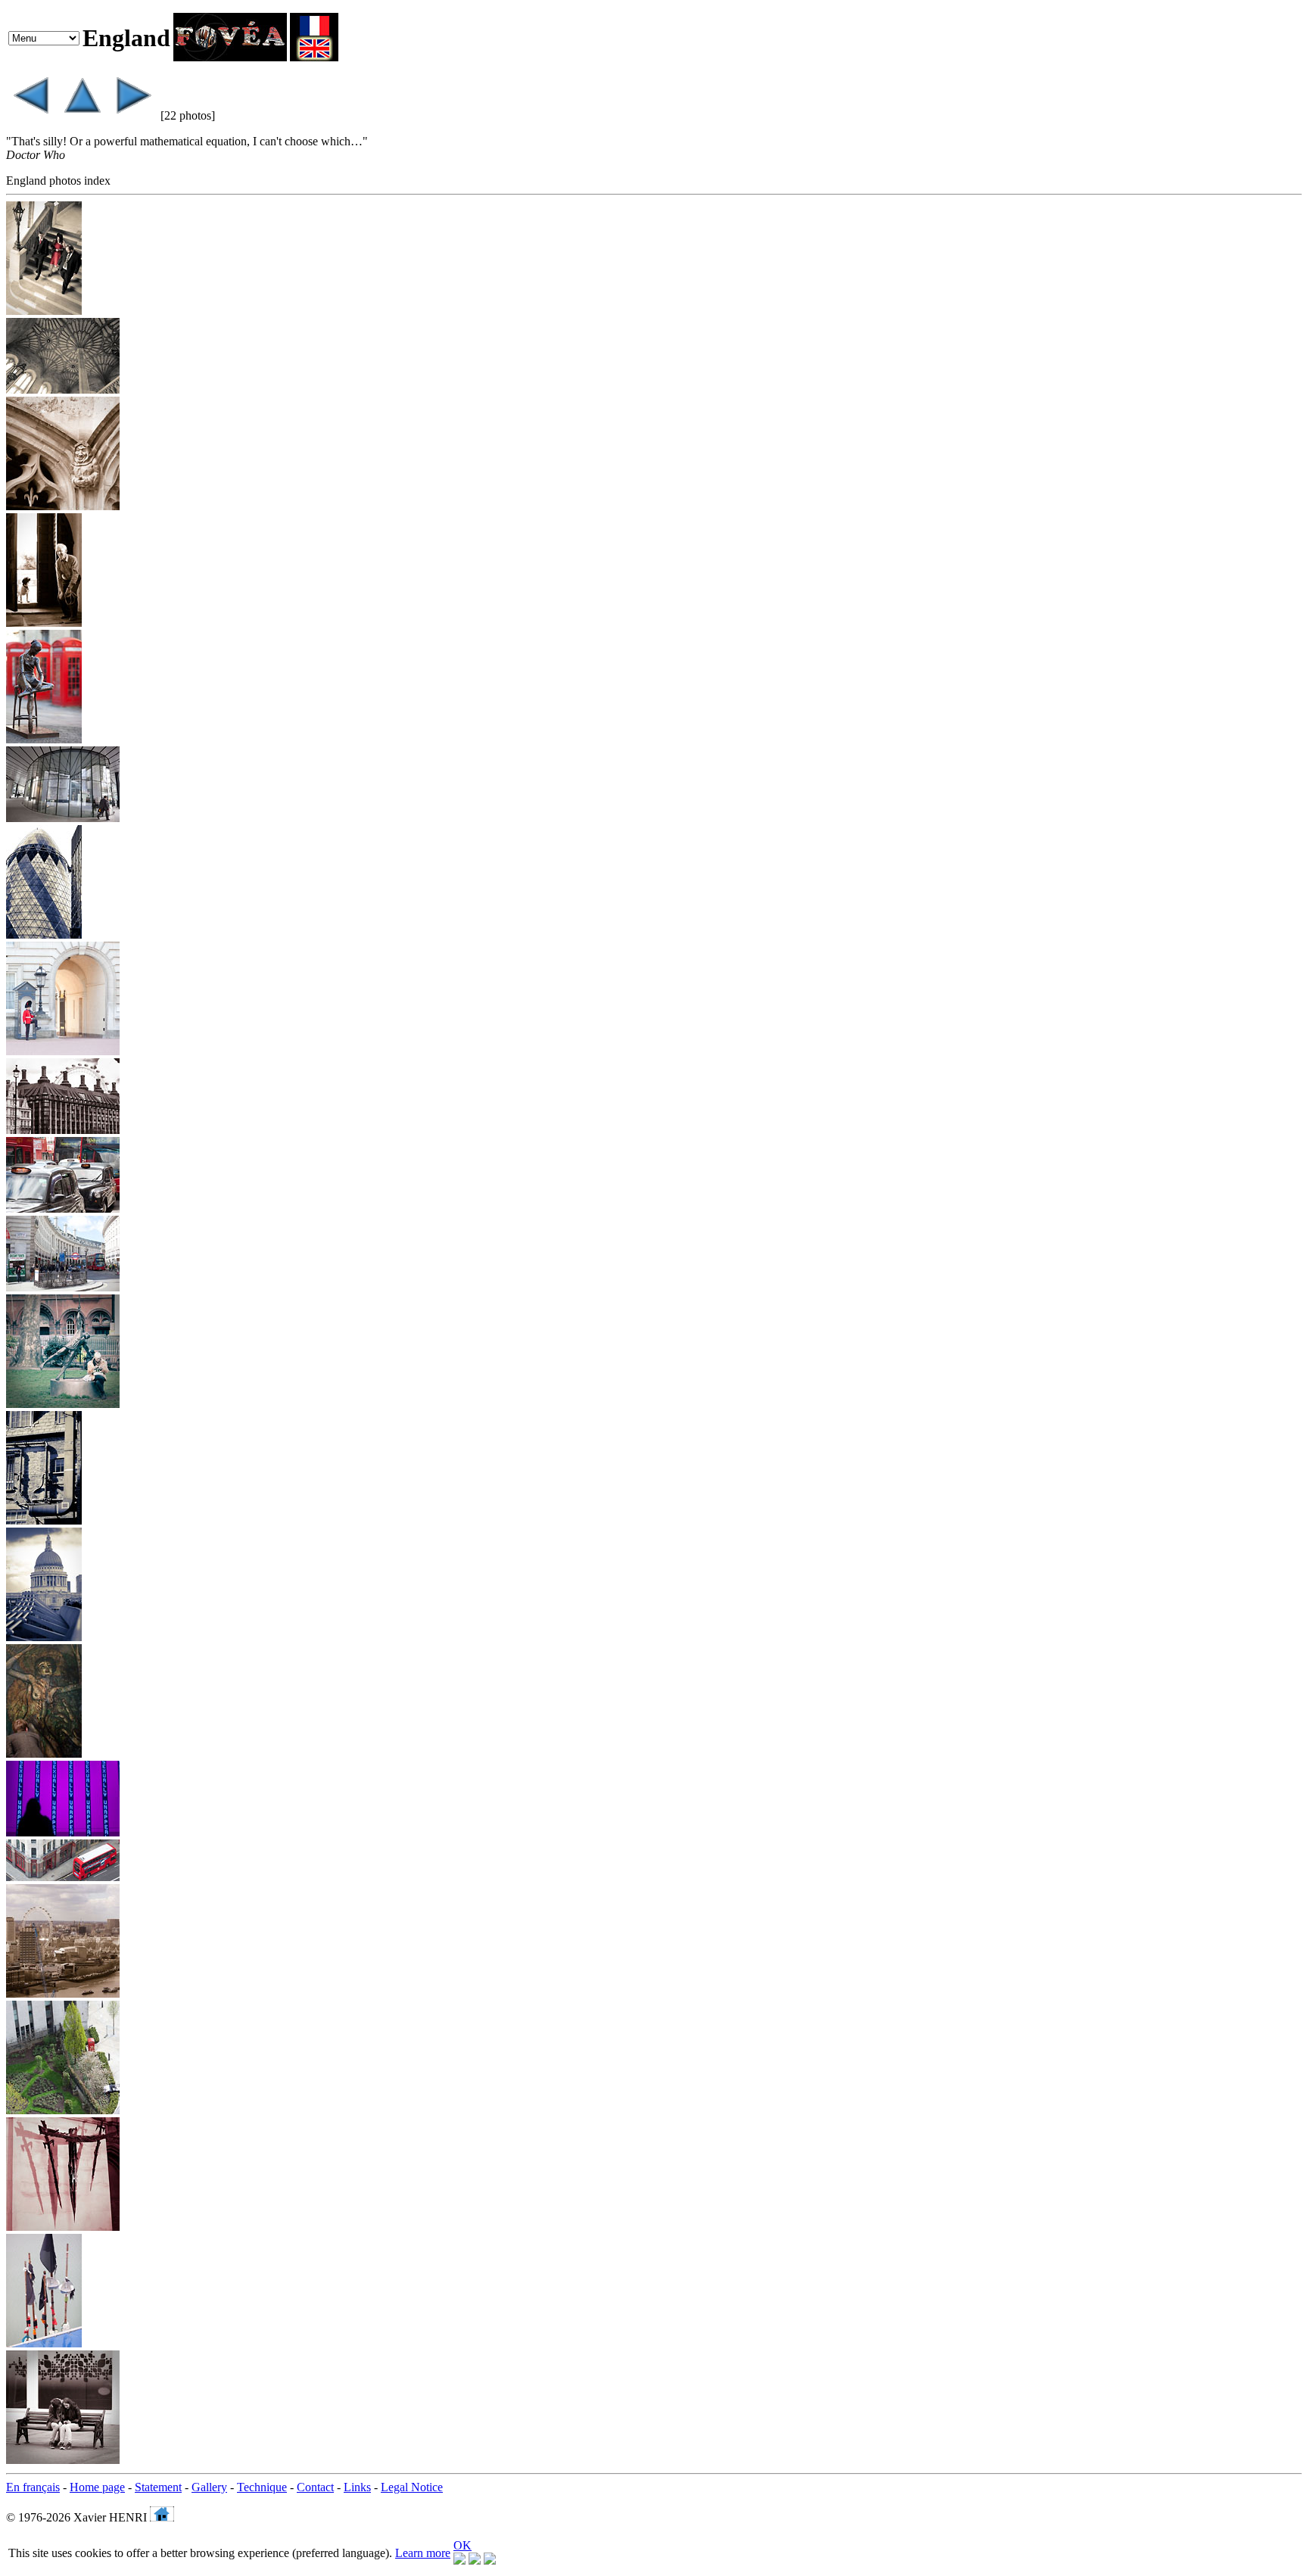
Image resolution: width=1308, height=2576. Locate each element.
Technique (262, 2487)
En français (33, 2487)
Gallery (209, 2487)
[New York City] (30, 115)
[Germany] (133, 115)
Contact (315, 2487)
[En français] (314, 57)
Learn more (423, 2553)
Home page (97, 2487)
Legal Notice (412, 2487)
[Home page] (230, 57)
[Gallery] (82, 115)
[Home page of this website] (162, 2517)
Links (357, 2487)
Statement (158, 2487)
